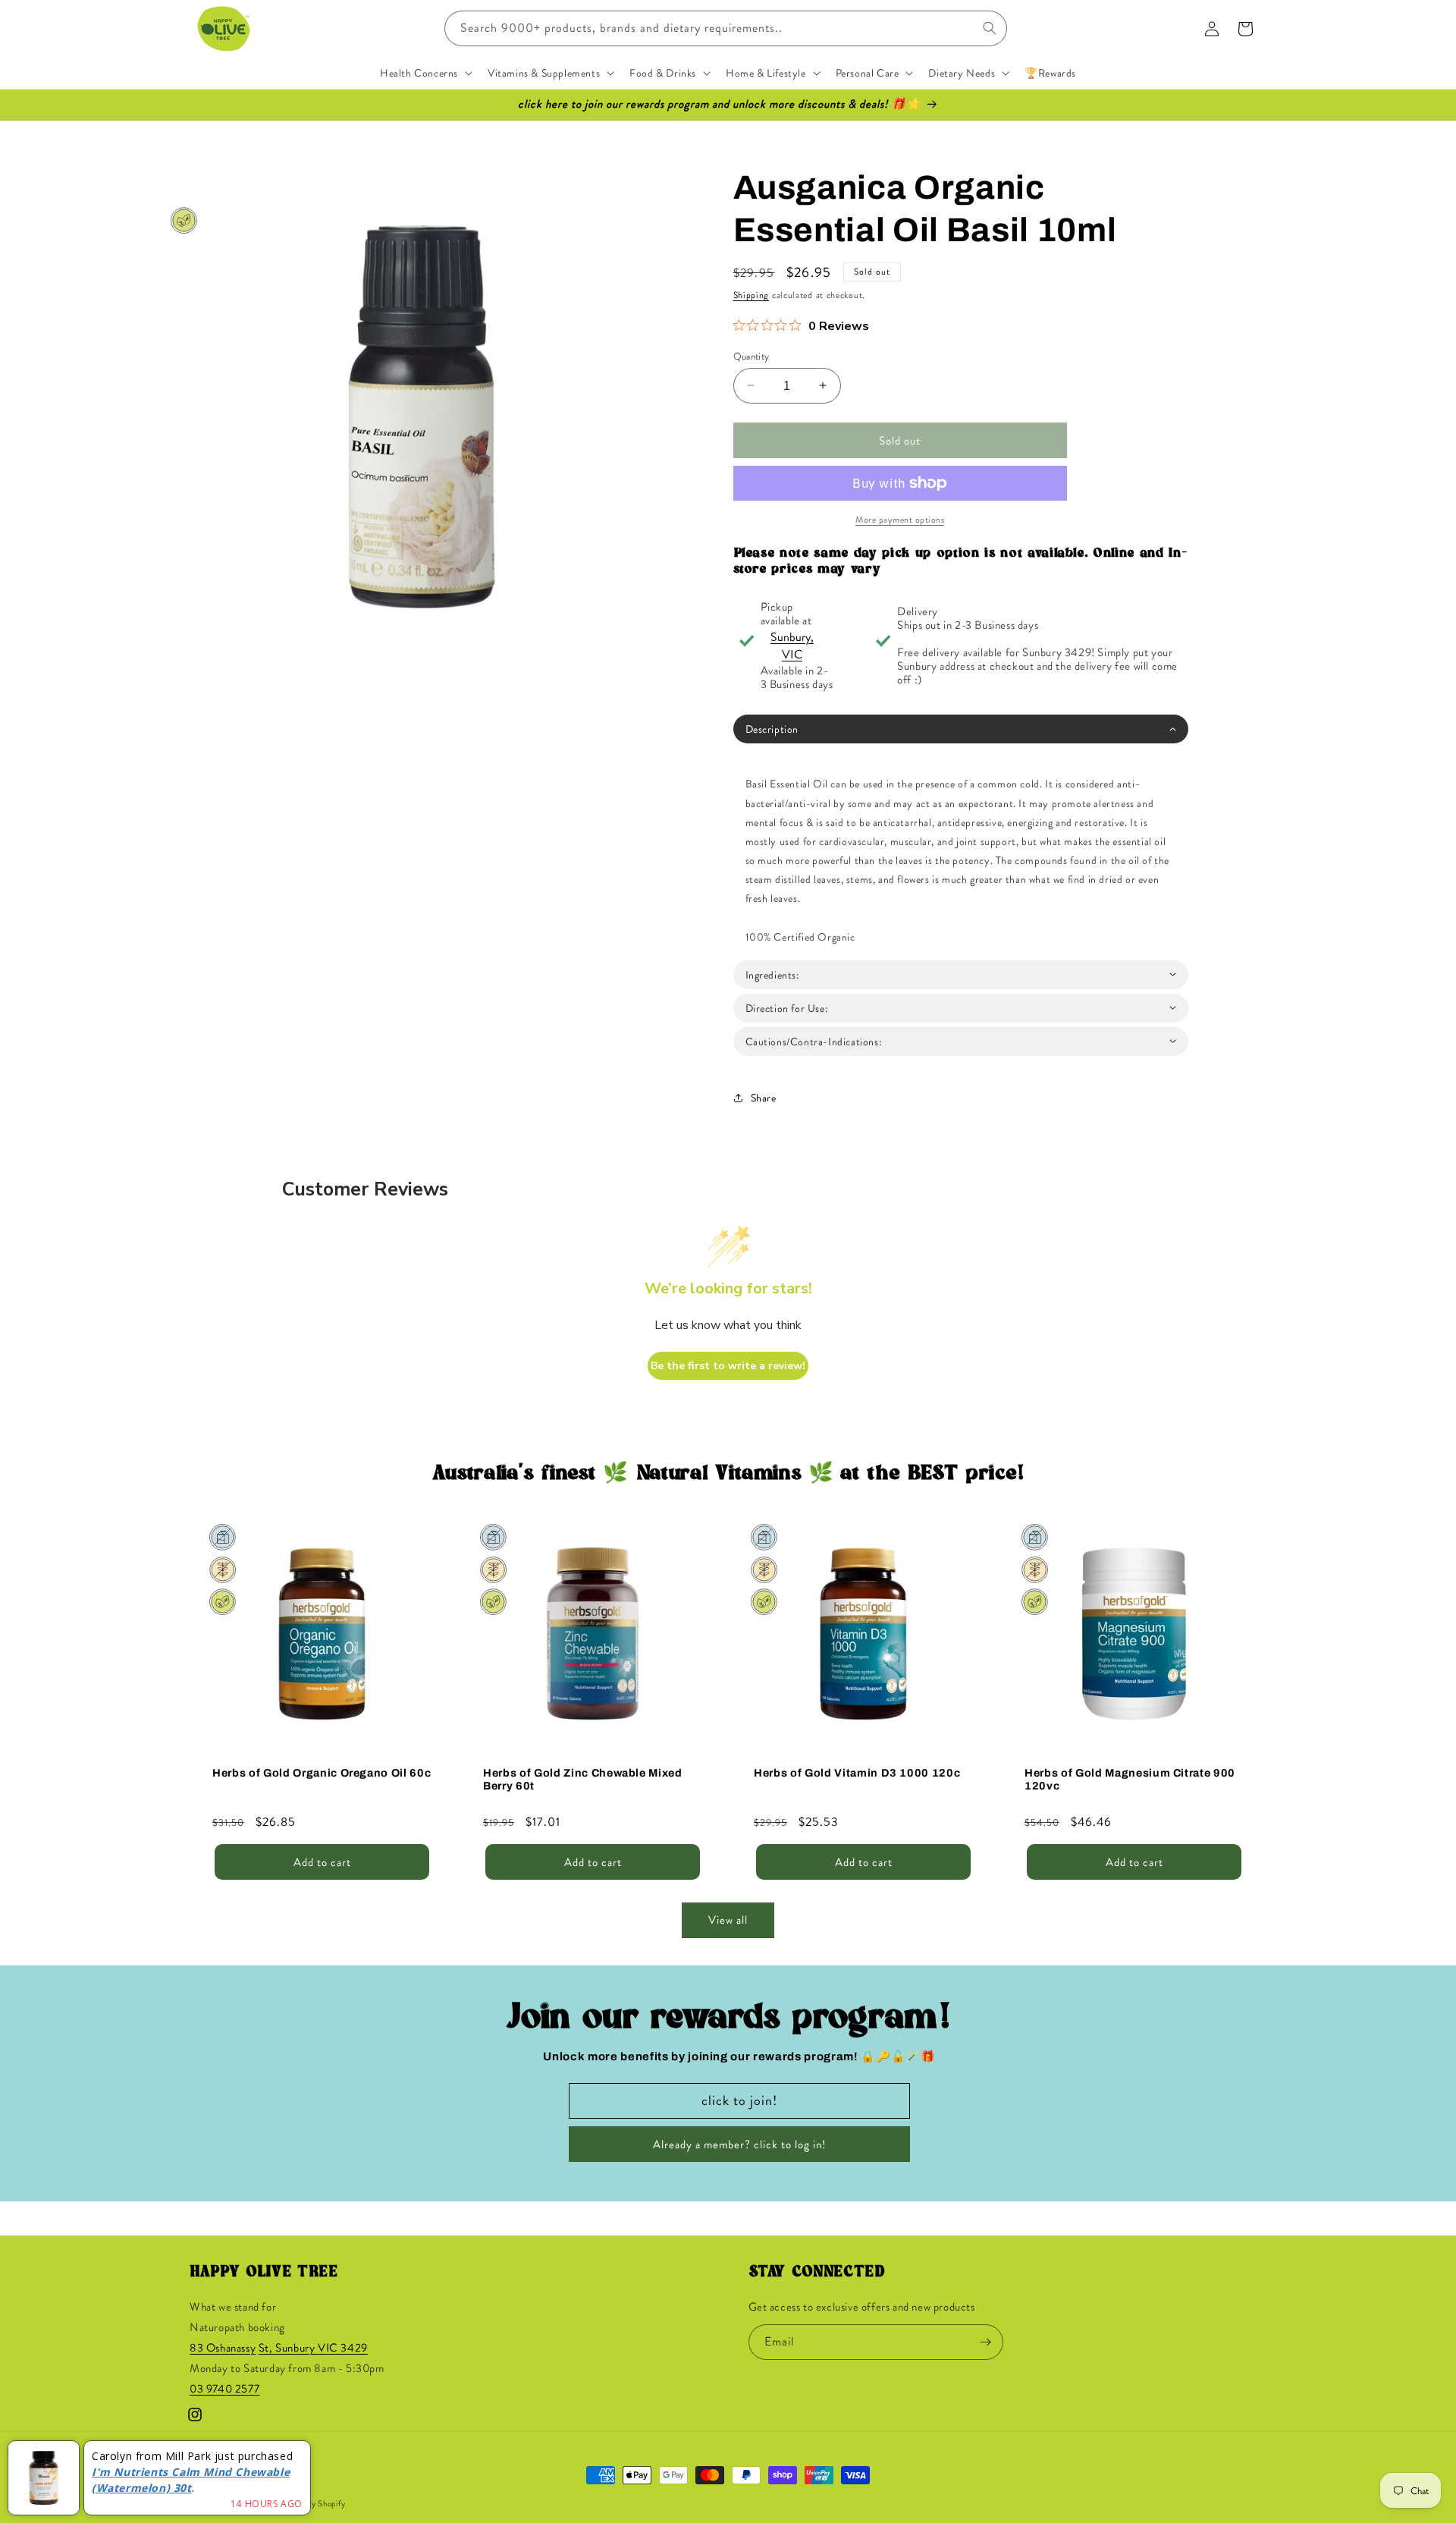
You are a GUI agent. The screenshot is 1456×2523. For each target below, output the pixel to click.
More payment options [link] (900, 520)
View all (728, 1921)
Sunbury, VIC (792, 646)
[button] (425, 73)
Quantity (752, 355)
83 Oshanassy (223, 2349)
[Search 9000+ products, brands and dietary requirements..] (990, 28)
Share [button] (764, 1098)
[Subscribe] (986, 2342)
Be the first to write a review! (728, 1366)
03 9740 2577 (224, 2389)
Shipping (752, 295)
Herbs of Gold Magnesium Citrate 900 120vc (1130, 1779)
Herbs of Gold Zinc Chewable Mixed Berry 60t (583, 1779)
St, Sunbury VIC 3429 (313, 2349)
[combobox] (726, 28)
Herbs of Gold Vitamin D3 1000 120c (857, 1773)
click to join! (739, 2100)
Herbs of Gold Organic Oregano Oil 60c (322, 1773)
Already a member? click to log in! (739, 2144)
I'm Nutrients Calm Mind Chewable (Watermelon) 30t (191, 2480)
